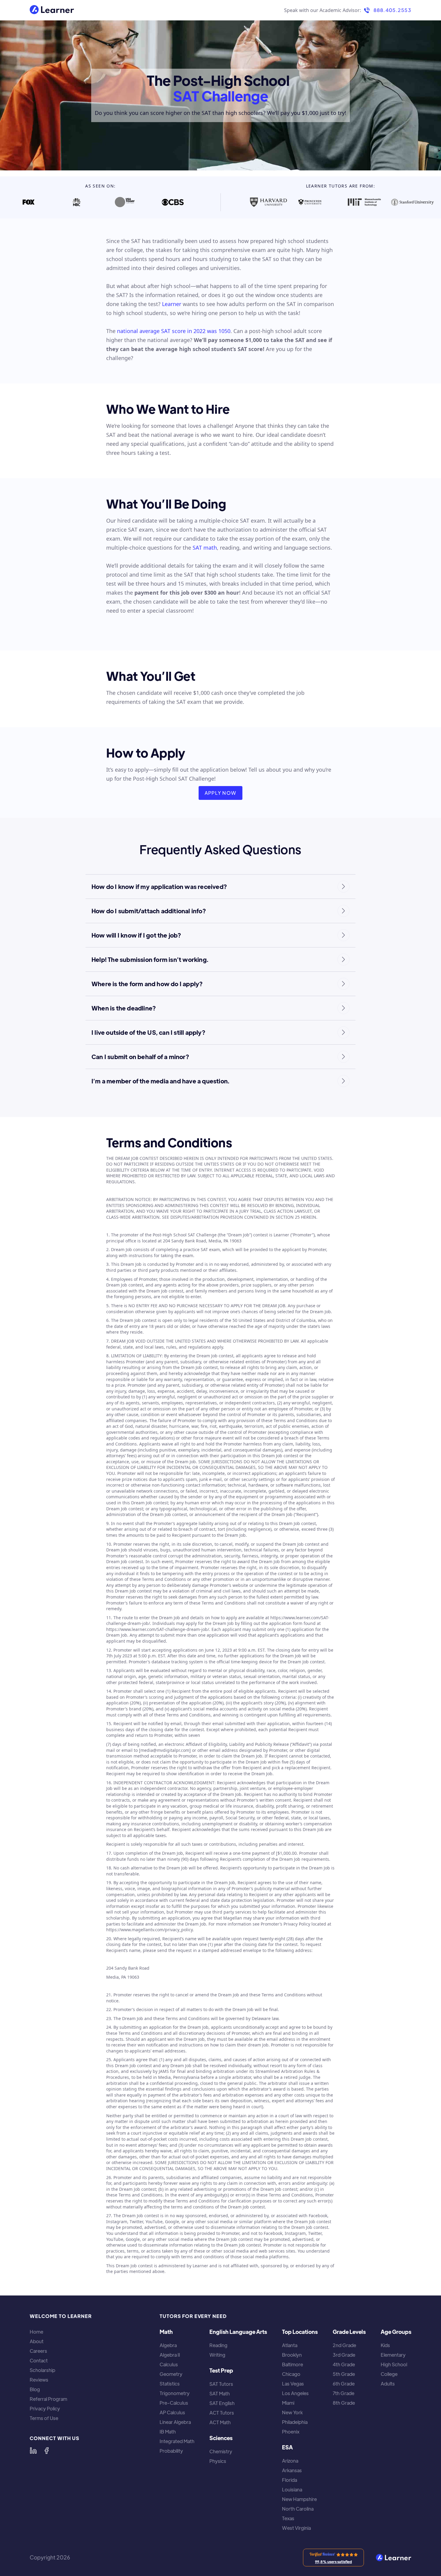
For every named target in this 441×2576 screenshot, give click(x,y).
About (37, 2341)
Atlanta (290, 2345)
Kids (385, 2345)
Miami (288, 2403)
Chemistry (221, 2451)
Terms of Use (44, 2418)
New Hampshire (299, 2499)
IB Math (168, 2432)
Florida (289, 2480)
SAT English (222, 2403)
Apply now (221, 793)
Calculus (169, 2364)
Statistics (170, 2384)
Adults (388, 2384)
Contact (39, 2361)
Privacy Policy (45, 2409)
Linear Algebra (175, 2422)
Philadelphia (295, 2422)
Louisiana (292, 2490)
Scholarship (42, 2370)
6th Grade (344, 2384)
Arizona (290, 2461)
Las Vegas (293, 2384)
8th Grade (344, 2403)
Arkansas (292, 2470)
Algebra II (170, 2355)
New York (292, 2412)
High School (394, 2364)
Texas (288, 2518)
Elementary (393, 2355)
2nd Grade (344, 2345)
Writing (217, 2355)
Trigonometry (175, 2393)
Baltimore (292, 2364)
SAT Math (220, 2394)
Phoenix (291, 2432)
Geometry (171, 2374)
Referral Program (48, 2399)
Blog (35, 2389)
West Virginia (296, 2528)
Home (36, 2332)
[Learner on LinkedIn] (33, 2451)
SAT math (205, 548)
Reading (218, 2345)
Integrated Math (177, 2441)
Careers (38, 2351)
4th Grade (344, 2364)
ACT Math (220, 2422)
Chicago (291, 2374)
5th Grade (344, 2374)
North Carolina (298, 2509)
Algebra (168, 2345)
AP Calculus (172, 2412)
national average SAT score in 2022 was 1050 (174, 331)
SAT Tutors (221, 2384)
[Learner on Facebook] (46, 2451)
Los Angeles (295, 2393)
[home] (52, 10)
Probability (171, 2451)
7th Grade (343, 2393)
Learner (172, 304)
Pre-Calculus (174, 2403)
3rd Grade (344, 2355)
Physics (218, 2461)
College (389, 2374)
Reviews (39, 2380)
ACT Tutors (222, 2413)
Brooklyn (292, 2355)
